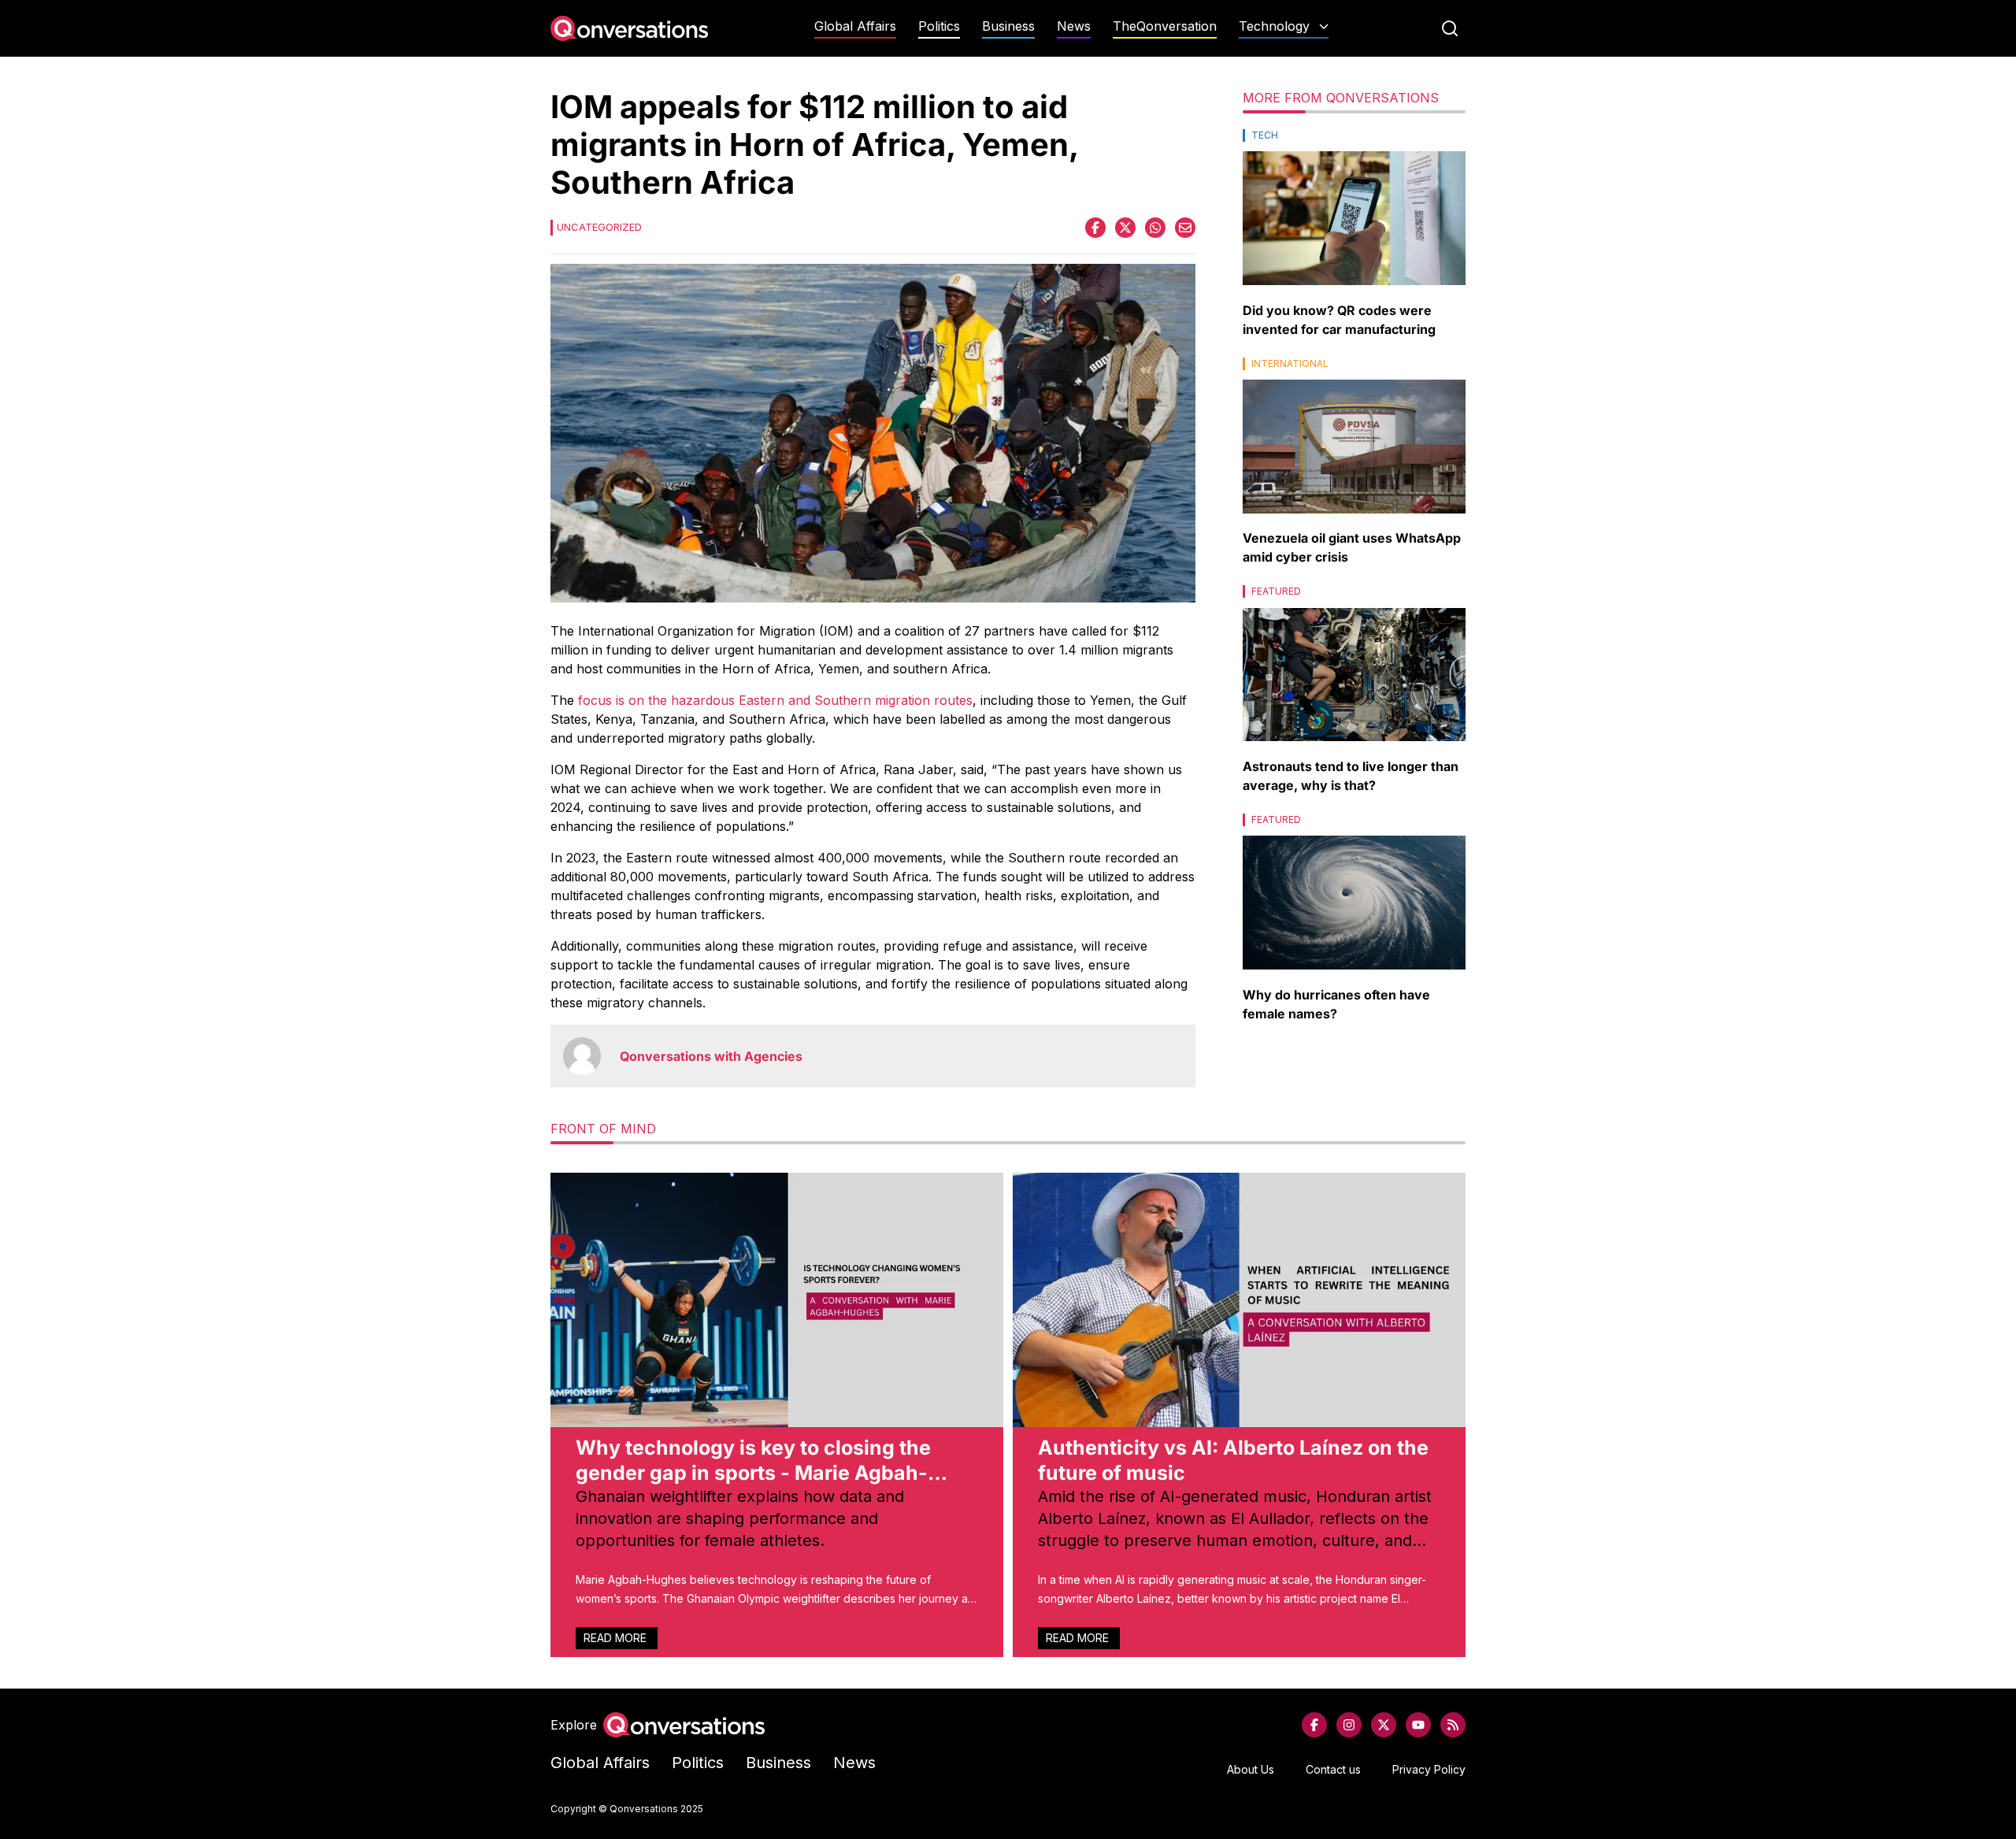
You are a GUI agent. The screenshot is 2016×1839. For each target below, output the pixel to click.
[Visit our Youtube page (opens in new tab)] (1418, 1725)
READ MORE (617, 1638)
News (1074, 26)
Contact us (1333, 1769)
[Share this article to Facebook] (1095, 228)
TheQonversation (1165, 26)
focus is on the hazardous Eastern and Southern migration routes (775, 700)
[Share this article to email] (1185, 228)
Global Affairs (855, 26)
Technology (1274, 26)
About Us (1251, 1769)
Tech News (1284, 57)
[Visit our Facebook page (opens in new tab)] (1314, 1725)
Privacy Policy (1429, 1769)
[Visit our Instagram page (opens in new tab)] (1349, 1725)
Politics (939, 26)
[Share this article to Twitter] (1125, 228)
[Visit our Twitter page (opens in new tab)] (1384, 1725)
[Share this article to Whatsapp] (1155, 228)
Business (1008, 26)
